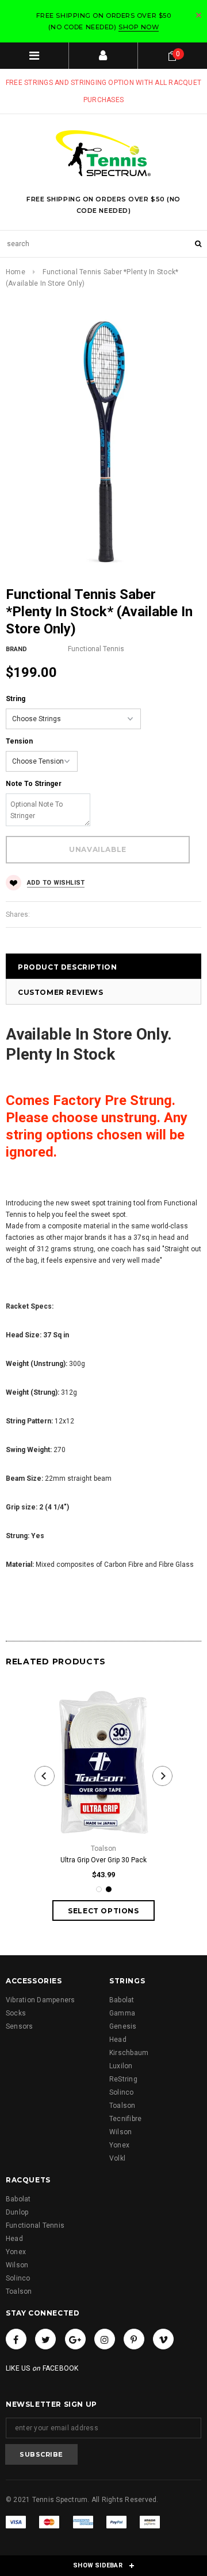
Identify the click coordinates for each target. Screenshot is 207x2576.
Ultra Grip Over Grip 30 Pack (103, 1860)
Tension (19, 741)
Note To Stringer (34, 784)
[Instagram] (105, 2339)
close (199, 15)
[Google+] (75, 2339)
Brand (16, 649)
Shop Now (139, 27)
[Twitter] (45, 2339)
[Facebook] (16, 2339)
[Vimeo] (163, 2339)
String (16, 699)
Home (16, 272)
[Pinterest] (134, 2339)
